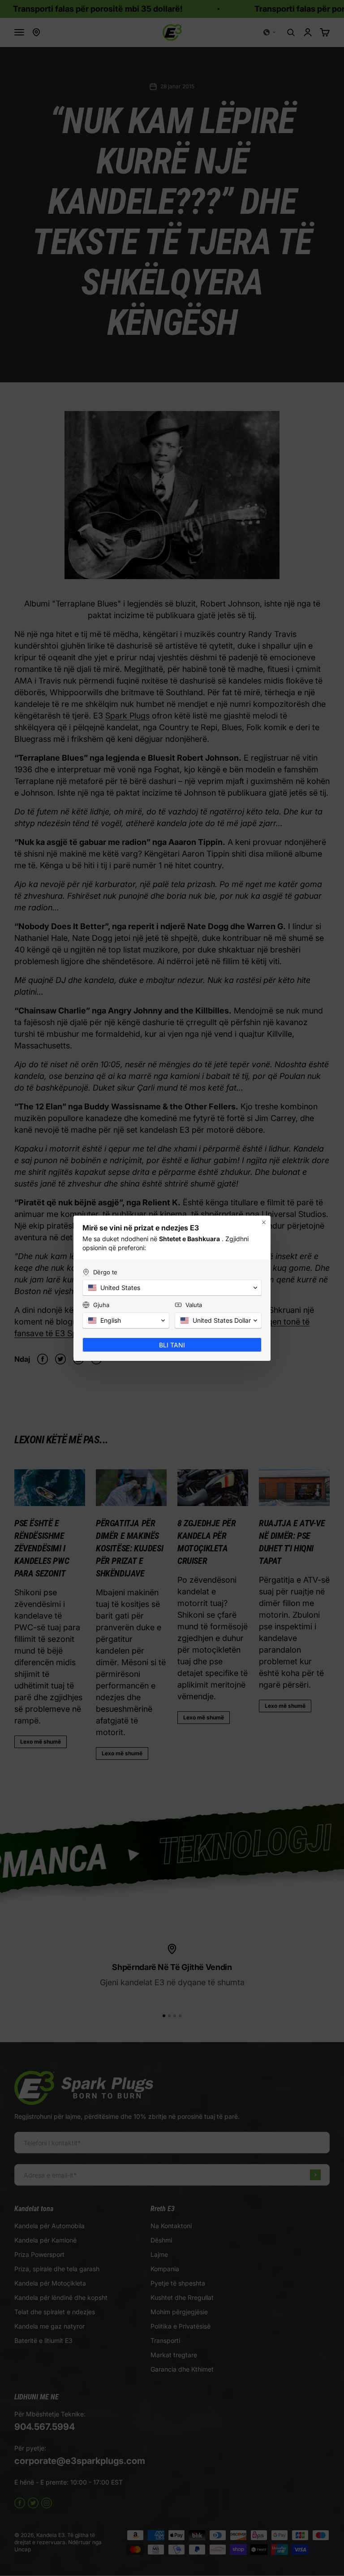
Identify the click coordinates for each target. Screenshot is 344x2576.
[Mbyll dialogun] (264, 1222)
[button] (172, 1288)
